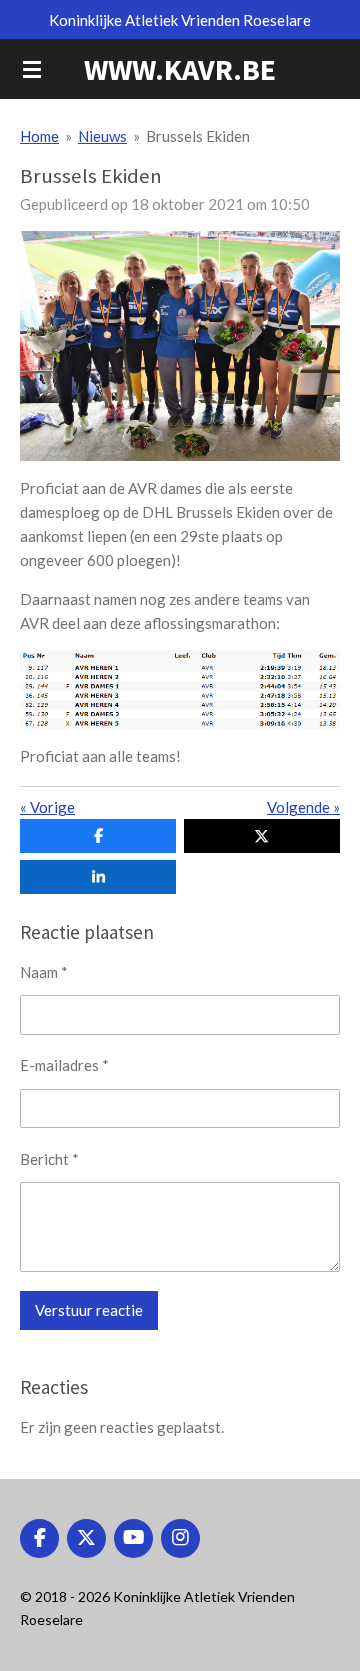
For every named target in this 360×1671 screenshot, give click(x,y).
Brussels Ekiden (198, 136)
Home (39, 136)
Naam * (44, 972)
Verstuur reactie (89, 1310)
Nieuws (102, 136)
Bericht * (49, 1159)
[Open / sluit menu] (32, 69)
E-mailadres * (64, 1065)
